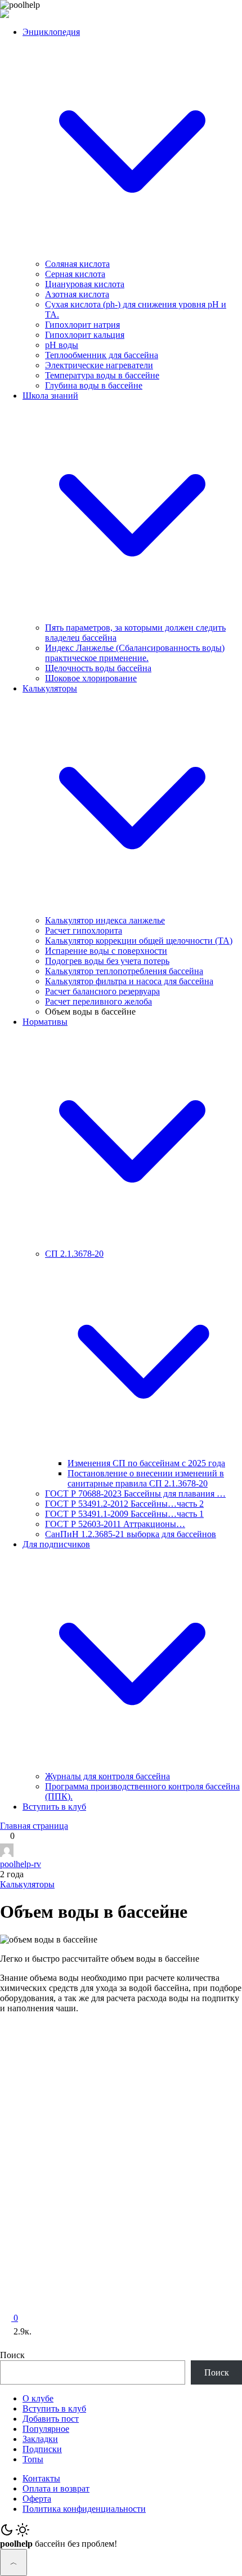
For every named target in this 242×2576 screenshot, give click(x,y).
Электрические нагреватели (99, 365)
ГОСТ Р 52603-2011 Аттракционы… (115, 1524)
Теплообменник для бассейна (102, 355)
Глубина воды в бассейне (94, 385)
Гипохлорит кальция (85, 335)
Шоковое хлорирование (91, 678)
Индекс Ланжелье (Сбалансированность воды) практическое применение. (135, 653)
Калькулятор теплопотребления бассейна (124, 971)
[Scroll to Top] (14, 2562)
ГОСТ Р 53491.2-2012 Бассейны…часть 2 (124, 1504)
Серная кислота (75, 274)
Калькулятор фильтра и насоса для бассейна (129, 981)
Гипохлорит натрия (82, 325)
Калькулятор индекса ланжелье (105, 920)
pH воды (62, 345)
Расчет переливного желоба (98, 1001)
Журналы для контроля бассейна (107, 1776)
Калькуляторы (27, 1884)
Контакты (41, 2478)
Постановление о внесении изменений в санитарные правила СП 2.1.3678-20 (146, 1478)
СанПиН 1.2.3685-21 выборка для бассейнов (131, 1534)
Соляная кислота (77, 264)
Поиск (12, 2355)
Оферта (37, 2499)
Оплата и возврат (56, 2488)
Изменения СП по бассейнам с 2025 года (146, 1463)
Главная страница (34, 1826)
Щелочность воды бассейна (98, 668)
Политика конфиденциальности (84, 2509)
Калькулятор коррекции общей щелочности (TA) (139, 941)
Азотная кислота (77, 294)
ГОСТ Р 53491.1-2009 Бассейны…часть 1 (124, 1514)
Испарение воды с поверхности (106, 951)
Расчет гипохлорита (84, 930)
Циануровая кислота (85, 284)
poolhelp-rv (21, 1864)
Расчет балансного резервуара (102, 991)
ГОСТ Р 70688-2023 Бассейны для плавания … (135, 1494)
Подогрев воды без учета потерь (107, 961)
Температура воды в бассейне (102, 375)
